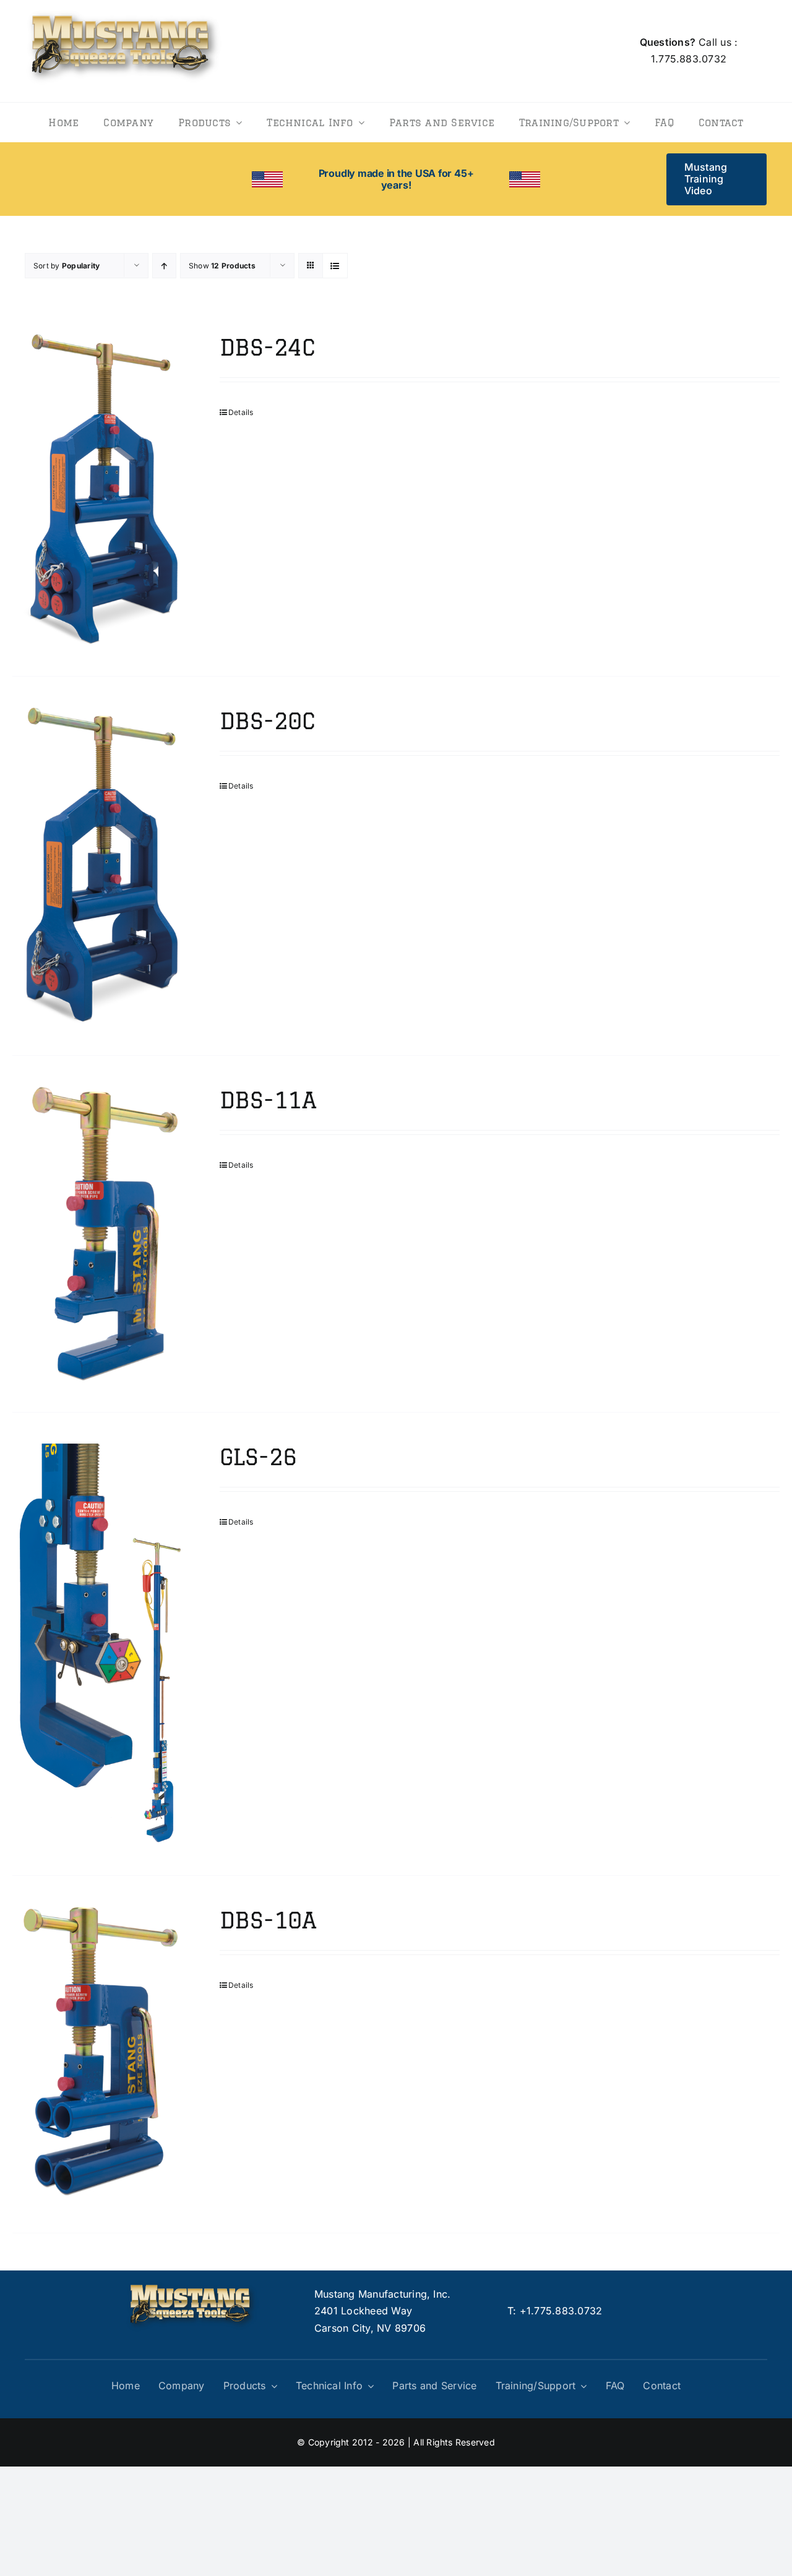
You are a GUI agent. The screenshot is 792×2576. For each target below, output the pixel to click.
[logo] (124, 9)
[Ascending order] (164, 266)
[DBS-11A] (101, 1234)
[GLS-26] (101, 1644)
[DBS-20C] (101, 866)
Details (241, 412)
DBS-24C (267, 347)
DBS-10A (268, 1920)
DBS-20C (267, 721)
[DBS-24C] (101, 490)
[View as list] (335, 266)
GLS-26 (258, 1457)
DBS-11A (268, 1100)
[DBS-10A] (101, 2054)
